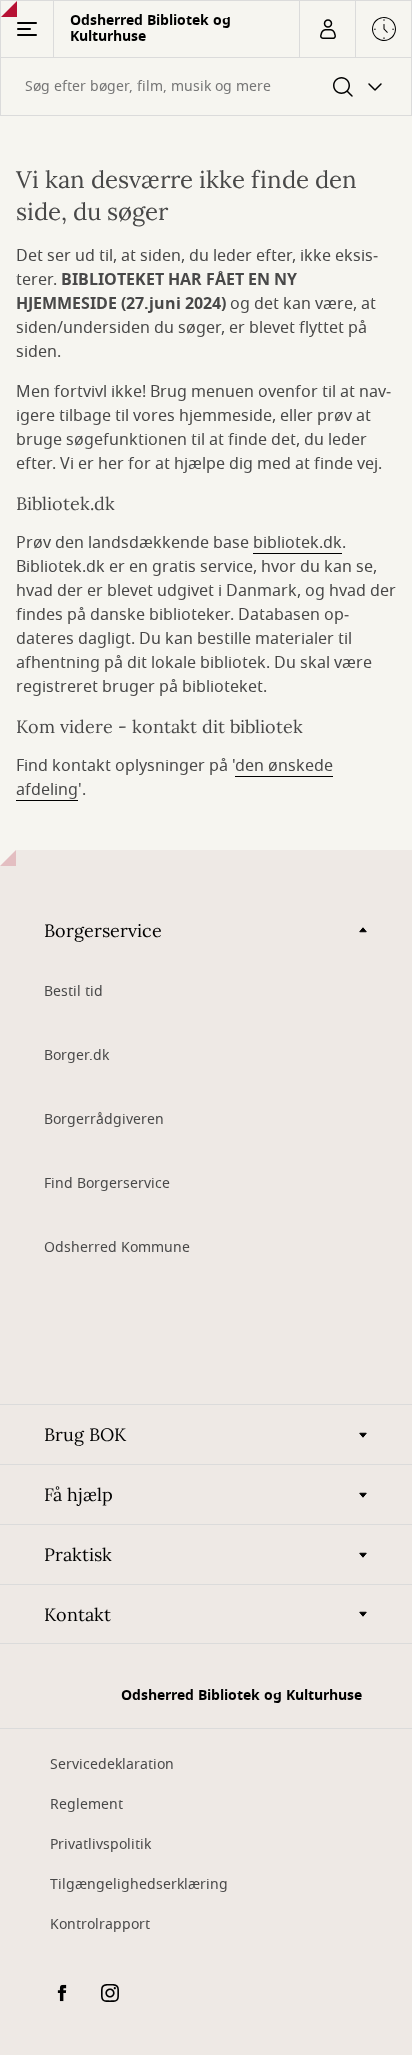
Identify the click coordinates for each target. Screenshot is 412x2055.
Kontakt (77, 1614)
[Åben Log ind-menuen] (327, 29)
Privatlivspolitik (100, 1844)
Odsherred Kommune (117, 1247)
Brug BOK (85, 1434)
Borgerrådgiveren (104, 1119)
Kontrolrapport (100, 1924)
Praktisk (78, 1554)
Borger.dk (76, 1055)
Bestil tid (73, 991)
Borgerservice (103, 930)
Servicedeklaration (112, 1764)
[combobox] (206, 86)
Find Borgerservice (107, 1183)
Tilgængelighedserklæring (139, 1884)
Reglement (86, 1804)
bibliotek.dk (297, 543)
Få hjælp (78, 1494)
